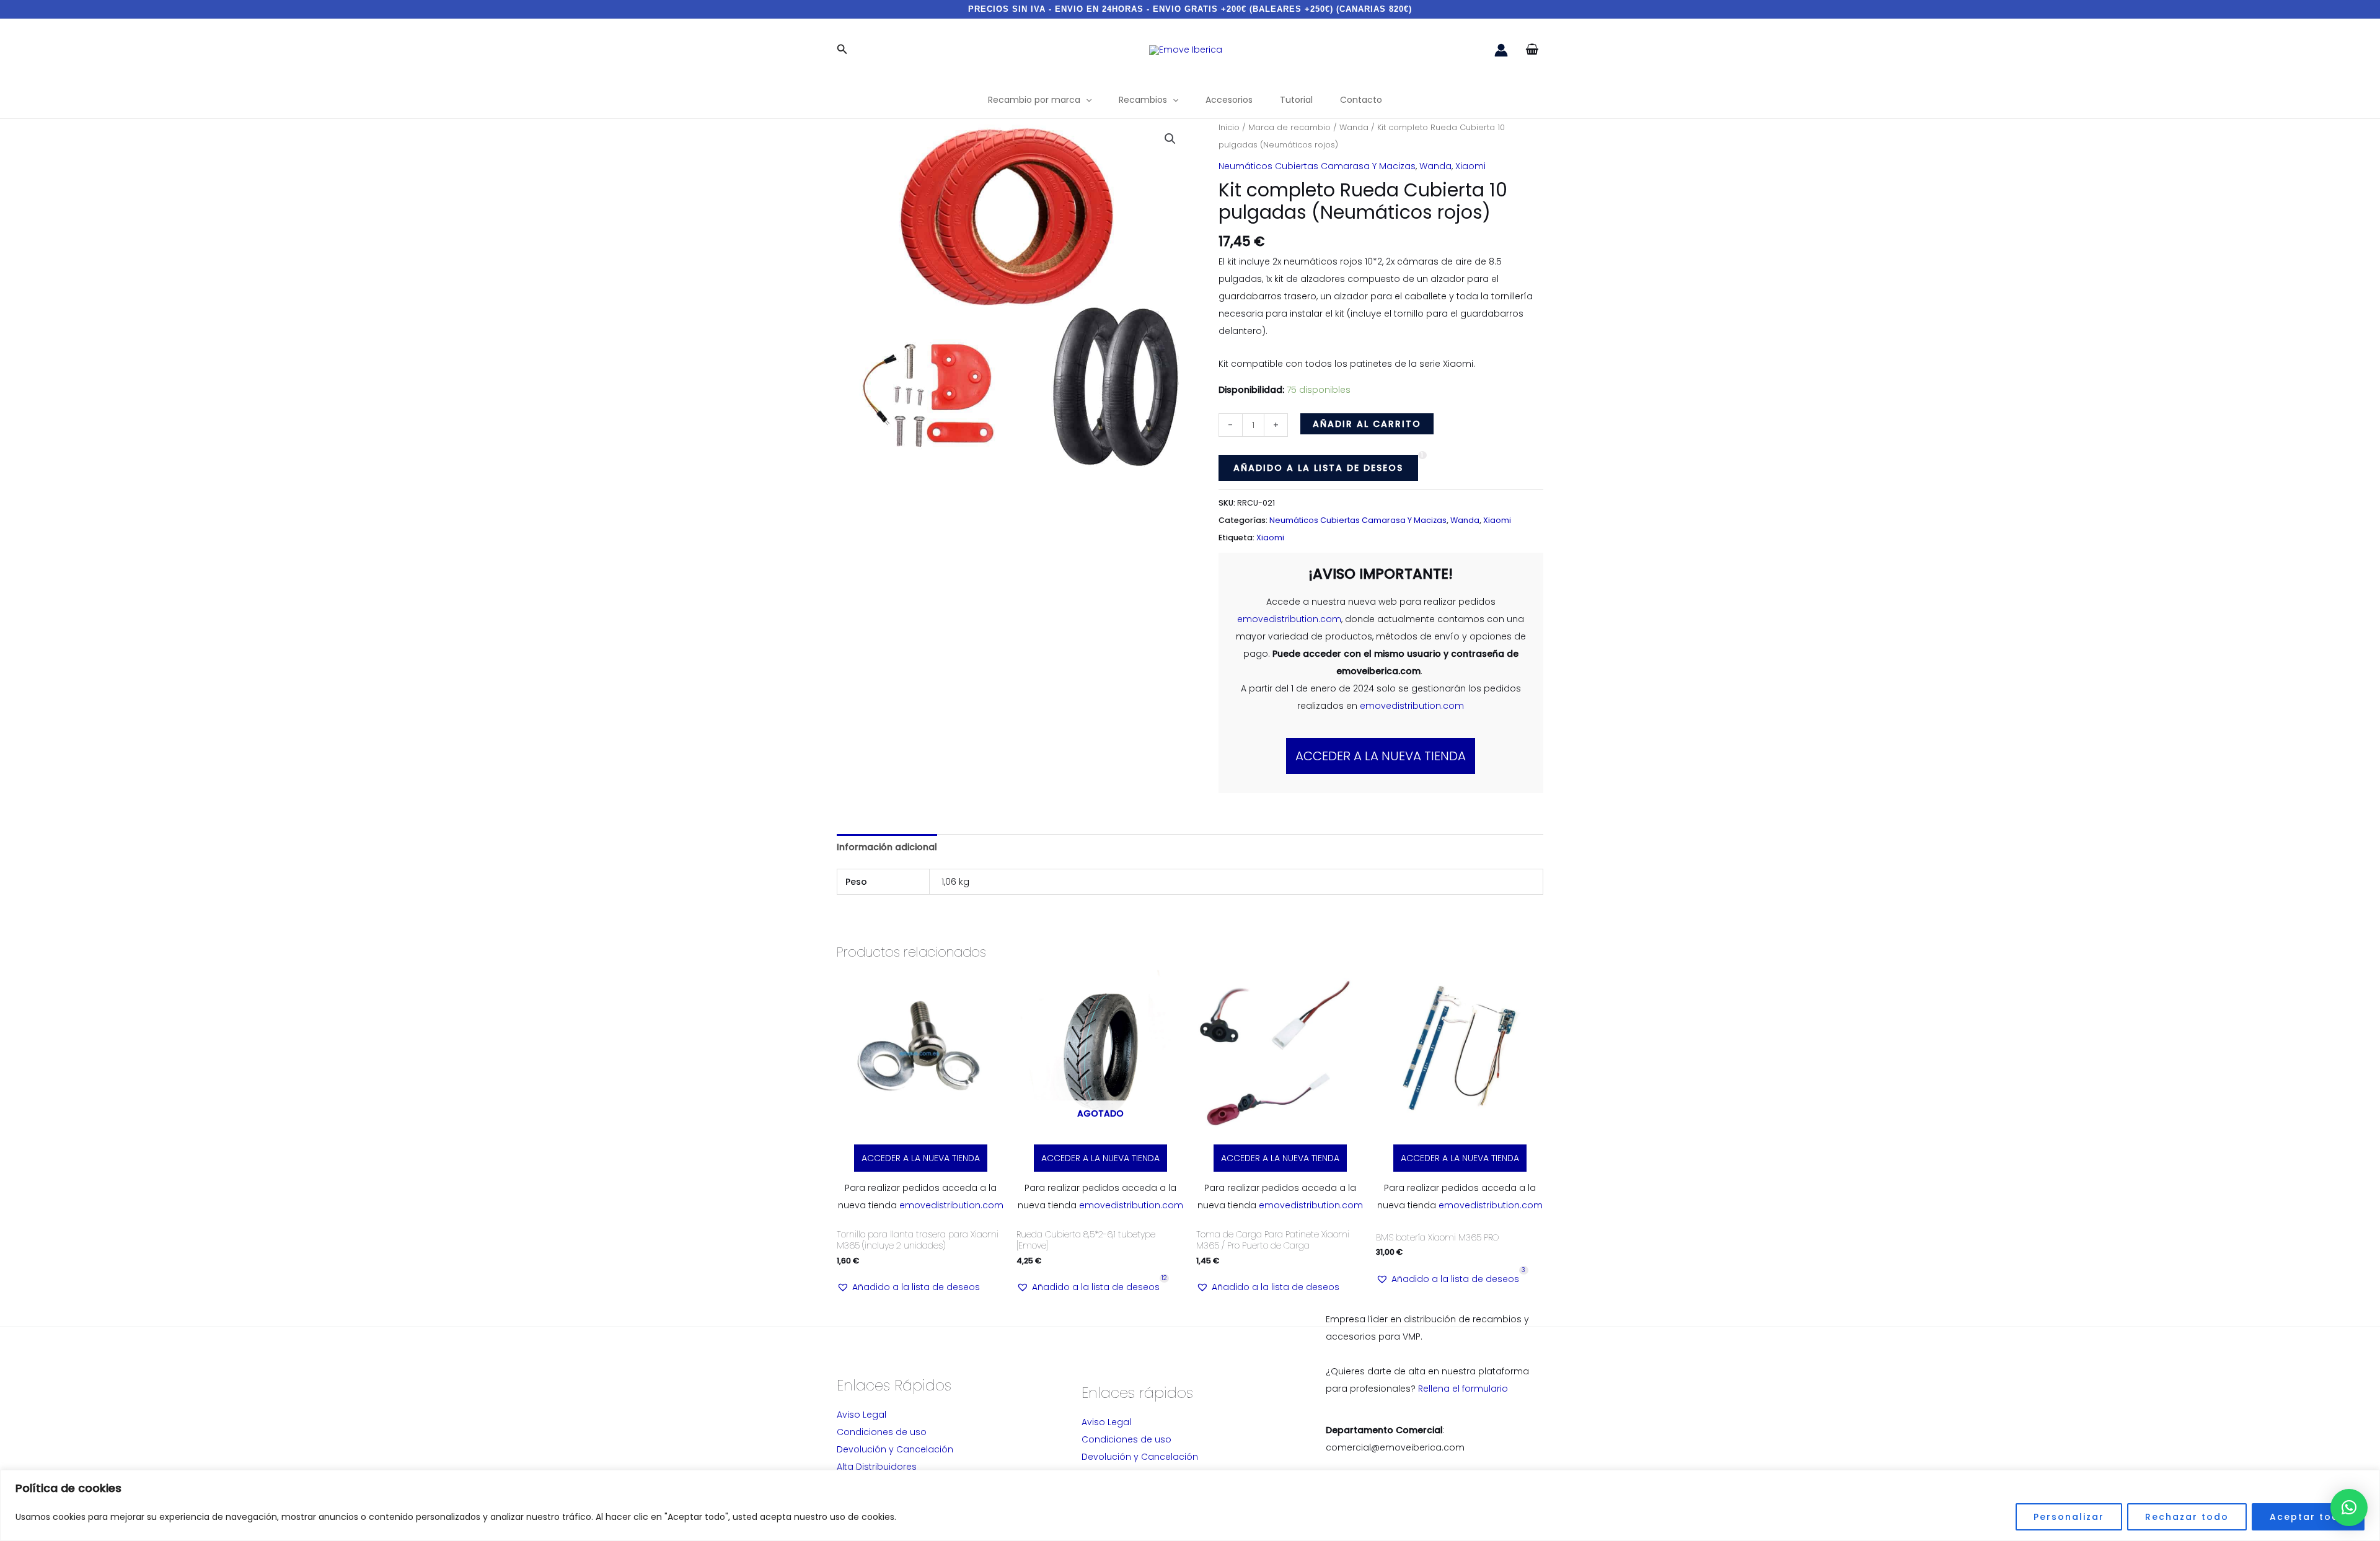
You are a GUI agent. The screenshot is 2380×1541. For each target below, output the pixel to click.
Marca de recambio (1289, 127)
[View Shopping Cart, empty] (1532, 50)
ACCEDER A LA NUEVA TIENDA (1381, 756)
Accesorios (1229, 100)
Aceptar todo (2308, 1517)
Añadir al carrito (1367, 424)
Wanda (1354, 127)
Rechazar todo (2187, 1517)
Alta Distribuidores (877, 1467)
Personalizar (2069, 1517)
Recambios (1143, 100)
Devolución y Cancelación (895, 1449)
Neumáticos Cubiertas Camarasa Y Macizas (1317, 166)
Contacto (1361, 100)
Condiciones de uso (882, 1432)
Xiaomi (1470, 166)
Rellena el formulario (1463, 1389)
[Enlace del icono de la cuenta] (1501, 50)
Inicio (1229, 127)
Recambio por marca (1034, 100)
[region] (1190, 1505)
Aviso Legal (862, 1415)
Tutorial (1296, 100)
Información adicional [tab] (887, 847)
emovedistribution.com (1289, 619)
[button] (842, 50)
